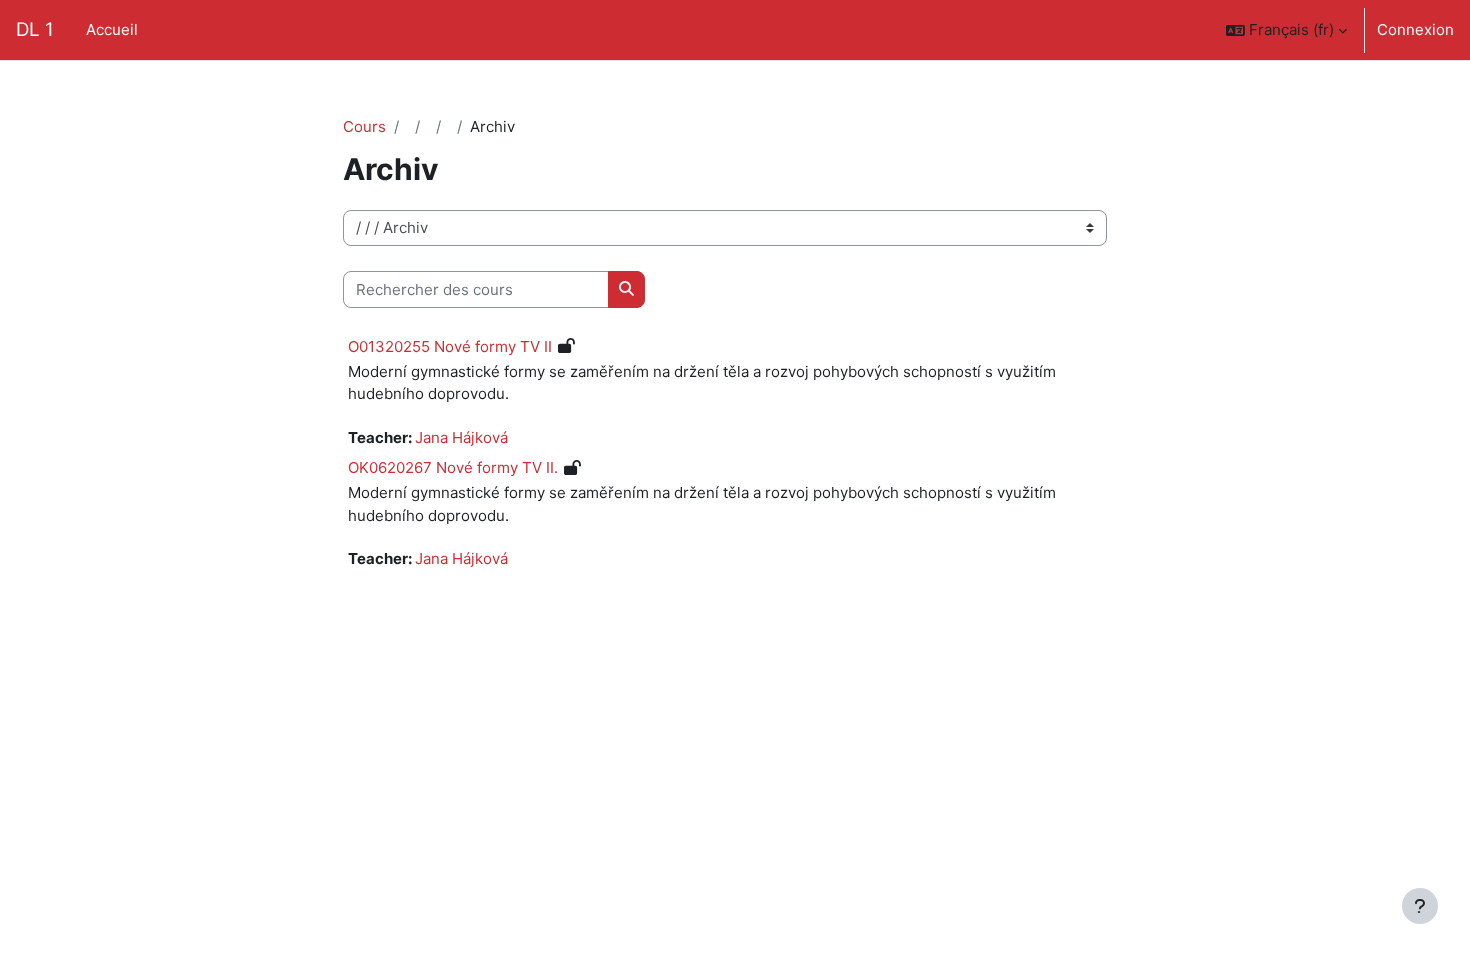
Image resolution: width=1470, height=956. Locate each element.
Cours (364, 126)
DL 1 (35, 29)
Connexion (1415, 29)
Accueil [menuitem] (112, 29)
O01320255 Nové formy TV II (450, 346)
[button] (1286, 30)
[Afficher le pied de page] (1420, 906)
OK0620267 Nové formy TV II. (453, 467)
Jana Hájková (461, 437)
